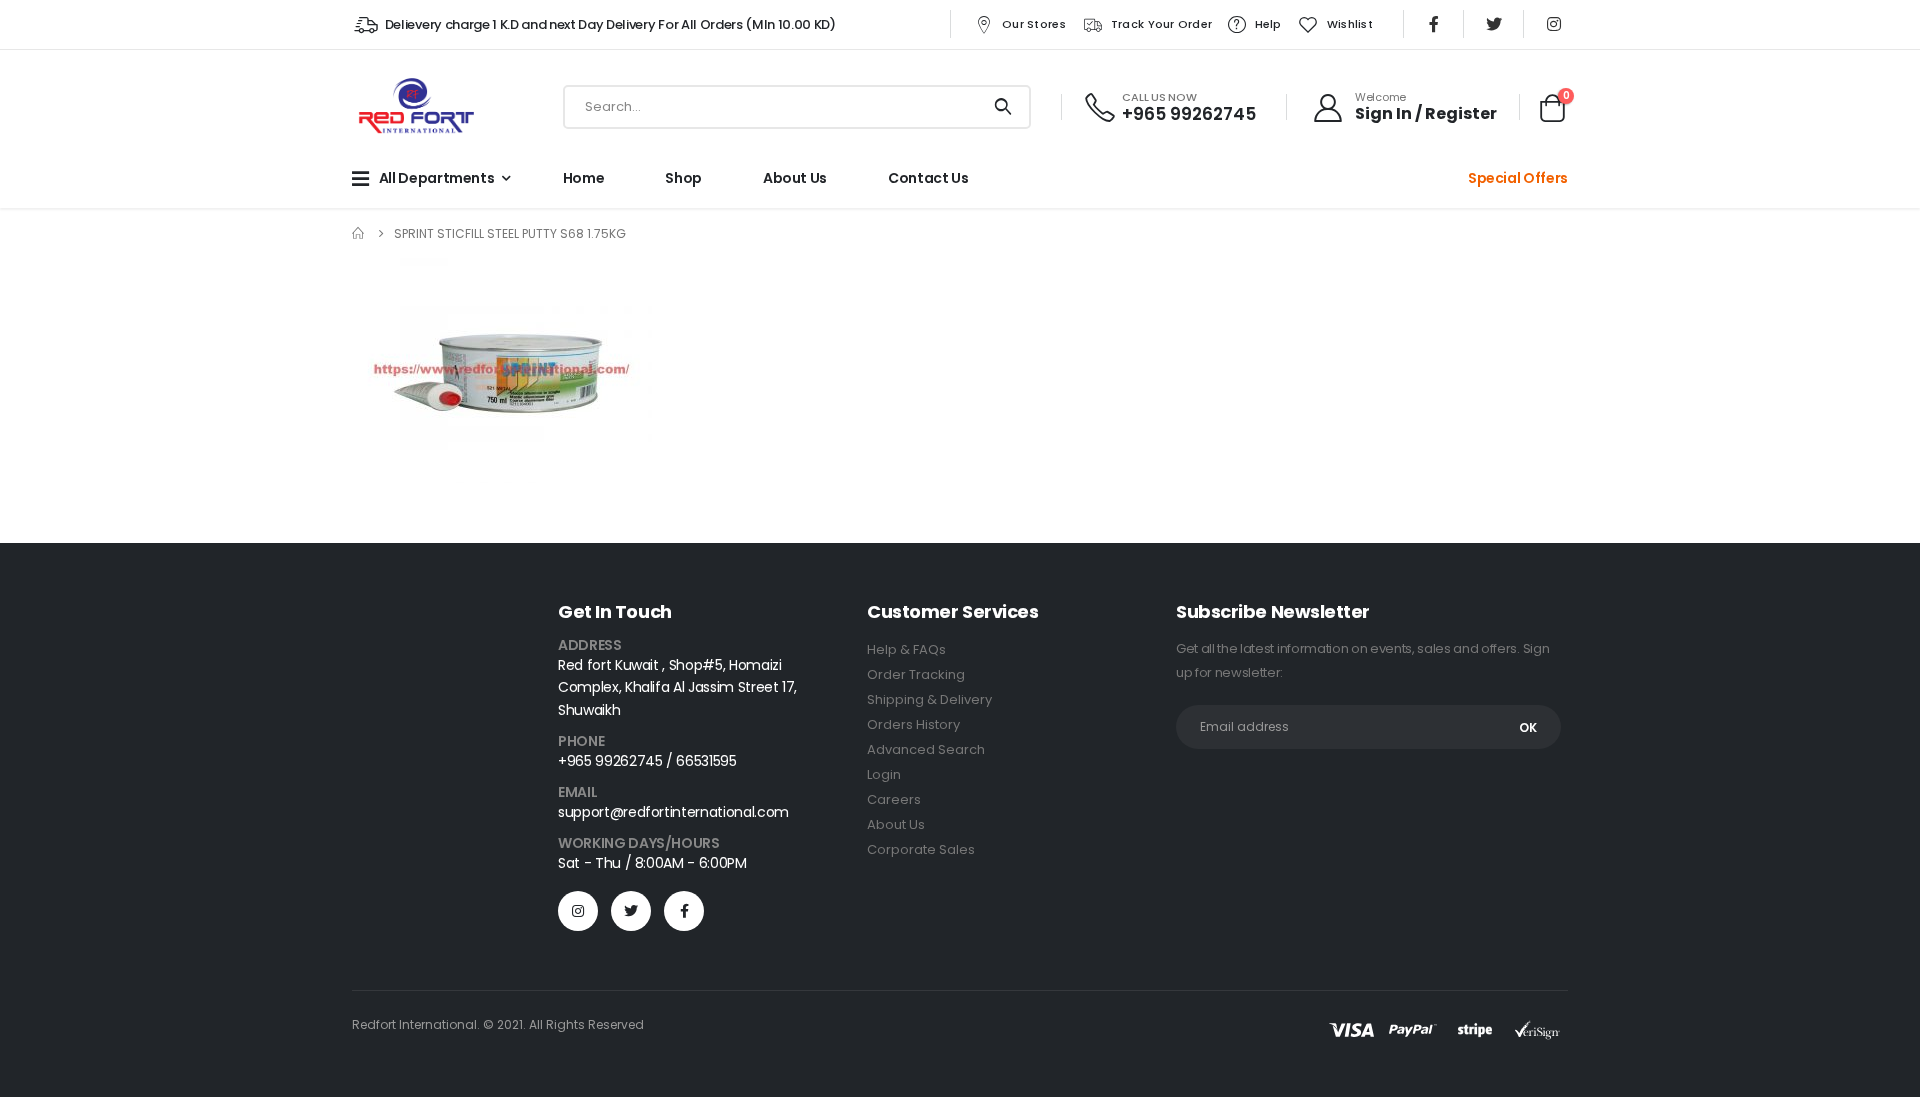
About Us (896, 824)
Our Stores (1034, 24)
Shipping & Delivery (929, 699)
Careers (894, 799)
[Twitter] (1494, 24)
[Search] (1003, 107)
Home (584, 178)
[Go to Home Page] (359, 233)
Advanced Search (926, 749)
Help (1268, 24)
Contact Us (928, 178)
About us (795, 178)
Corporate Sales (921, 849)
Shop (683, 178)
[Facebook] (1434, 24)
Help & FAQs (906, 649)
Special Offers (1518, 178)
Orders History (913, 724)
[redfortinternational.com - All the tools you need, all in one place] (416, 107)
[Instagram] (1554, 24)
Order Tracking (916, 674)
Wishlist (1350, 24)
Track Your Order (1161, 24)
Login (884, 774)
